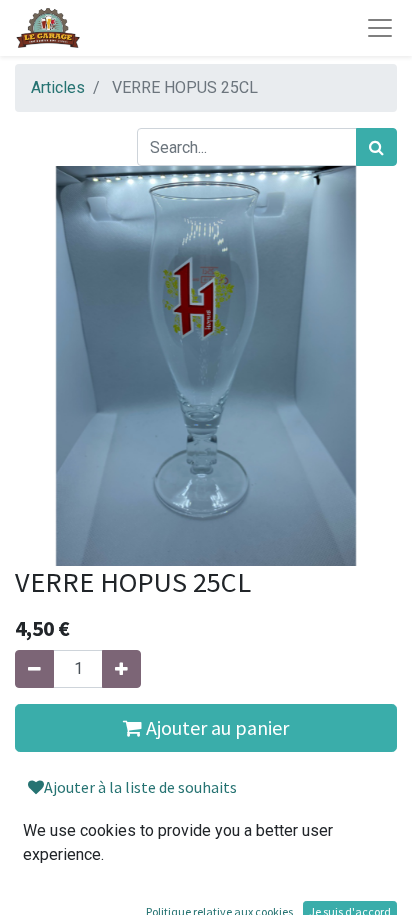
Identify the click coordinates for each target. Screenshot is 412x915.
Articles (58, 87)
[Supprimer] (34, 669)
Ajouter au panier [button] (215, 727)
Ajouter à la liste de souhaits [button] (140, 787)
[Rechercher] (376, 147)
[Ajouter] (121, 669)
